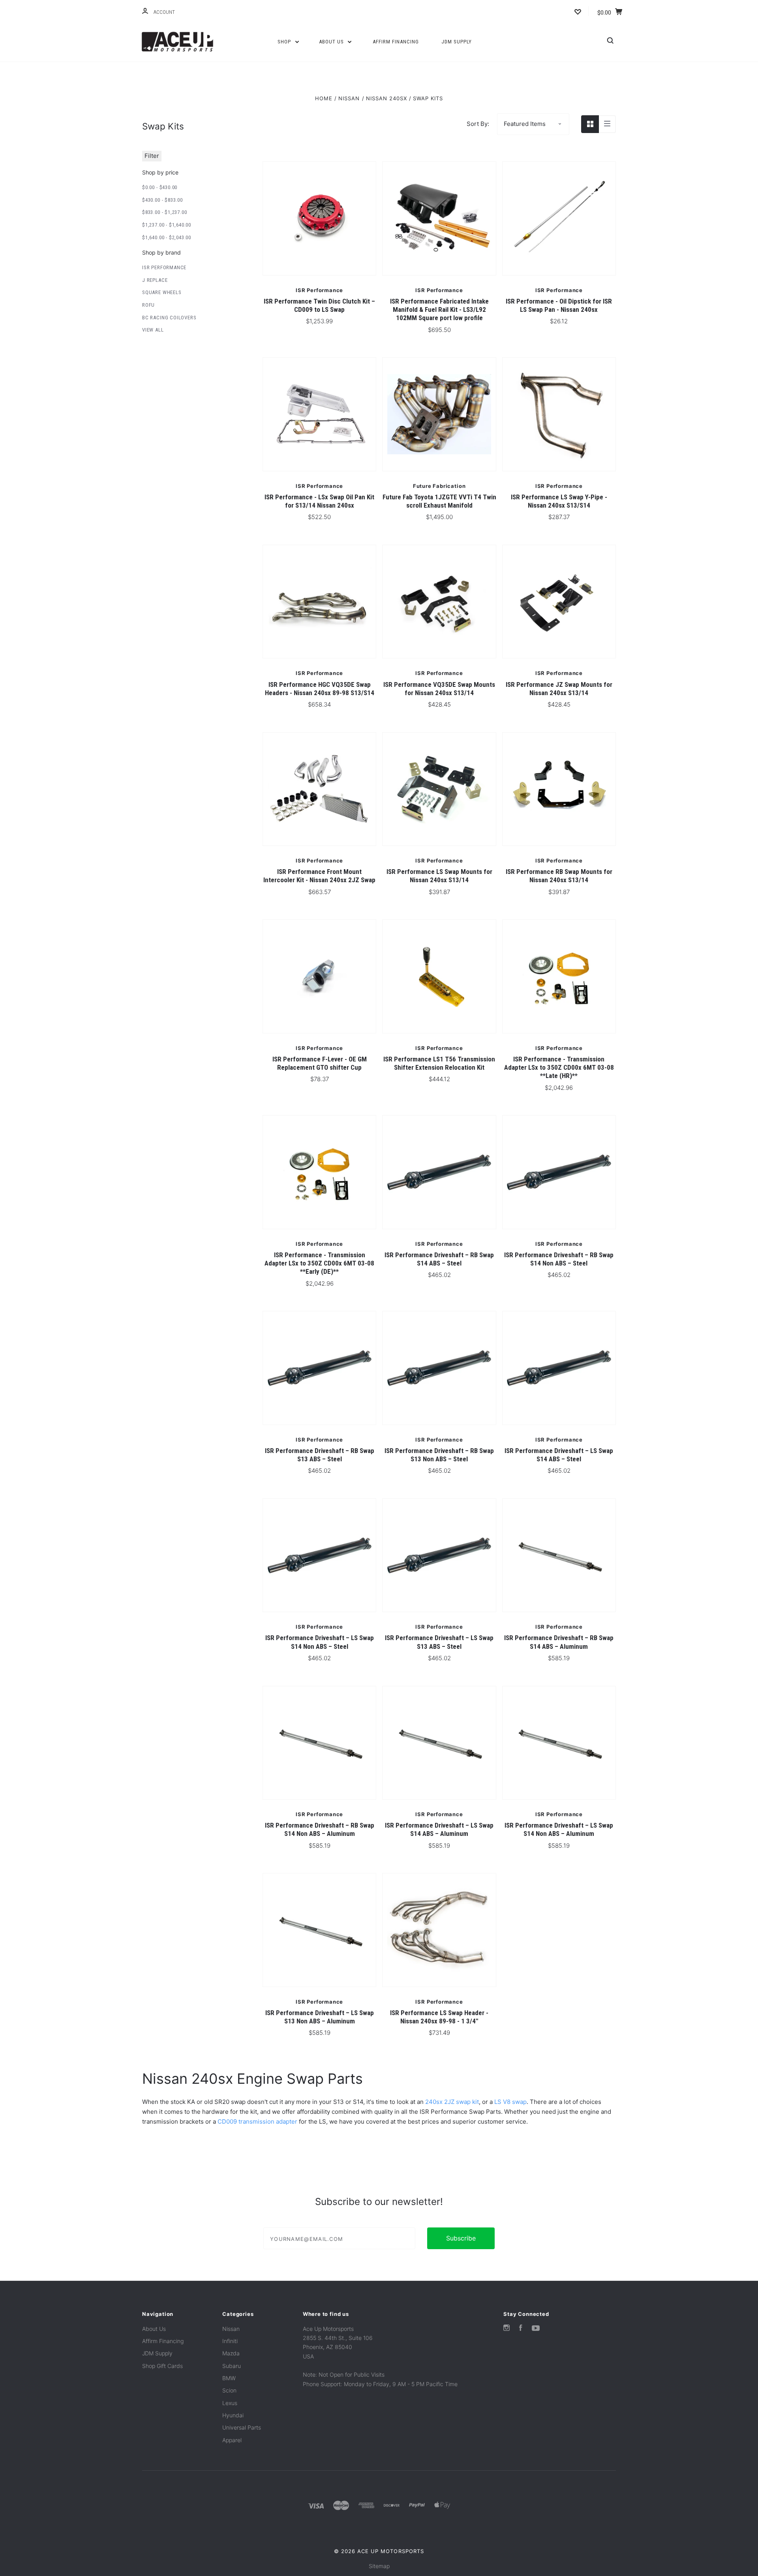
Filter (152, 156)
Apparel (232, 2440)
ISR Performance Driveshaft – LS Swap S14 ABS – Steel (559, 1455)
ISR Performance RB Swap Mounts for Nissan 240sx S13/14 (559, 876)
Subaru (232, 2366)
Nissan (231, 2329)
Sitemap (379, 2566)
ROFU (148, 305)
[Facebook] (521, 2329)
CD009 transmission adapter (257, 2121)
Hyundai (233, 2415)
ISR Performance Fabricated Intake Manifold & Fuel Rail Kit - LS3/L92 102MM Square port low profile (439, 310)
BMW (229, 2378)
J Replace (155, 280)
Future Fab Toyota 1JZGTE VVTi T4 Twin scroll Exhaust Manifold (439, 501)
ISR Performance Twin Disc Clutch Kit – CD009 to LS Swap (319, 305)
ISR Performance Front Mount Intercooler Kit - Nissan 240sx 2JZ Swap (319, 876)
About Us (332, 42)
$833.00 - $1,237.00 (164, 212)
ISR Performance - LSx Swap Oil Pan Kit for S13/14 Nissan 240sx (319, 501)
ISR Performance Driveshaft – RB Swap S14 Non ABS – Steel (559, 1259)
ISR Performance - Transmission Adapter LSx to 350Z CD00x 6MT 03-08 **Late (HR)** (559, 1068)
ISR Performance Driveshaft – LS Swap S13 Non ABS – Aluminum (320, 2017)
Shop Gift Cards (162, 2366)
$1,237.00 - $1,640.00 (167, 225)
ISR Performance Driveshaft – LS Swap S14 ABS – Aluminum (439, 1829)
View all (153, 330)
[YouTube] (536, 2329)
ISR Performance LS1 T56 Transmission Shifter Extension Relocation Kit (439, 1063)
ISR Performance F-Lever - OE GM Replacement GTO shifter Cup (320, 1063)
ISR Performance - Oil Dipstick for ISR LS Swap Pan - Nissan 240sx (559, 305)
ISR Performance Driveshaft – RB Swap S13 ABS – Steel (320, 1455)
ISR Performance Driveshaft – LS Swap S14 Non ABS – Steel (320, 1642)
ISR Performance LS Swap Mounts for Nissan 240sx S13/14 (439, 876)
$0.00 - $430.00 (160, 187)
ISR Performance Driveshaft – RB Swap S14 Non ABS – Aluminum (320, 1829)
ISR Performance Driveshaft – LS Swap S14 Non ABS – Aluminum (559, 1829)
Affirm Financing (396, 42)
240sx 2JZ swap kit (452, 2102)
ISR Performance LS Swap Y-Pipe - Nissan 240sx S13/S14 (559, 501)
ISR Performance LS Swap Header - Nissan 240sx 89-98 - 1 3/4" (439, 2017)
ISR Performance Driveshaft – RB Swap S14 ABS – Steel (439, 1259)
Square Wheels (162, 292)
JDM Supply (457, 42)
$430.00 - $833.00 (162, 200)
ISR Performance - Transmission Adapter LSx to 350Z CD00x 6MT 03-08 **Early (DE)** (319, 1263)
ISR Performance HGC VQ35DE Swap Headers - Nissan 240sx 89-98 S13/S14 (320, 689)
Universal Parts (242, 2427)
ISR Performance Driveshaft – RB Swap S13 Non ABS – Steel (439, 1455)
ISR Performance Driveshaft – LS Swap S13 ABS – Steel (439, 1642)
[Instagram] (507, 2329)
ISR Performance (164, 267)
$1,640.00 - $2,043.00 (167, 237)
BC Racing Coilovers (169, 318)
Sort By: (478, 124)
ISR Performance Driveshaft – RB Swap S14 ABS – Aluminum (559, 1642)
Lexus (230, 2403)
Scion (229, 2390)
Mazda (231, 2353)
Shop (285, 42)
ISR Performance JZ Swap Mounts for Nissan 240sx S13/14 (559, 689)
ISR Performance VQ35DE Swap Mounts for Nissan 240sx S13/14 (439, 689)
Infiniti (230, 2341)
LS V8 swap (510, 2102)
